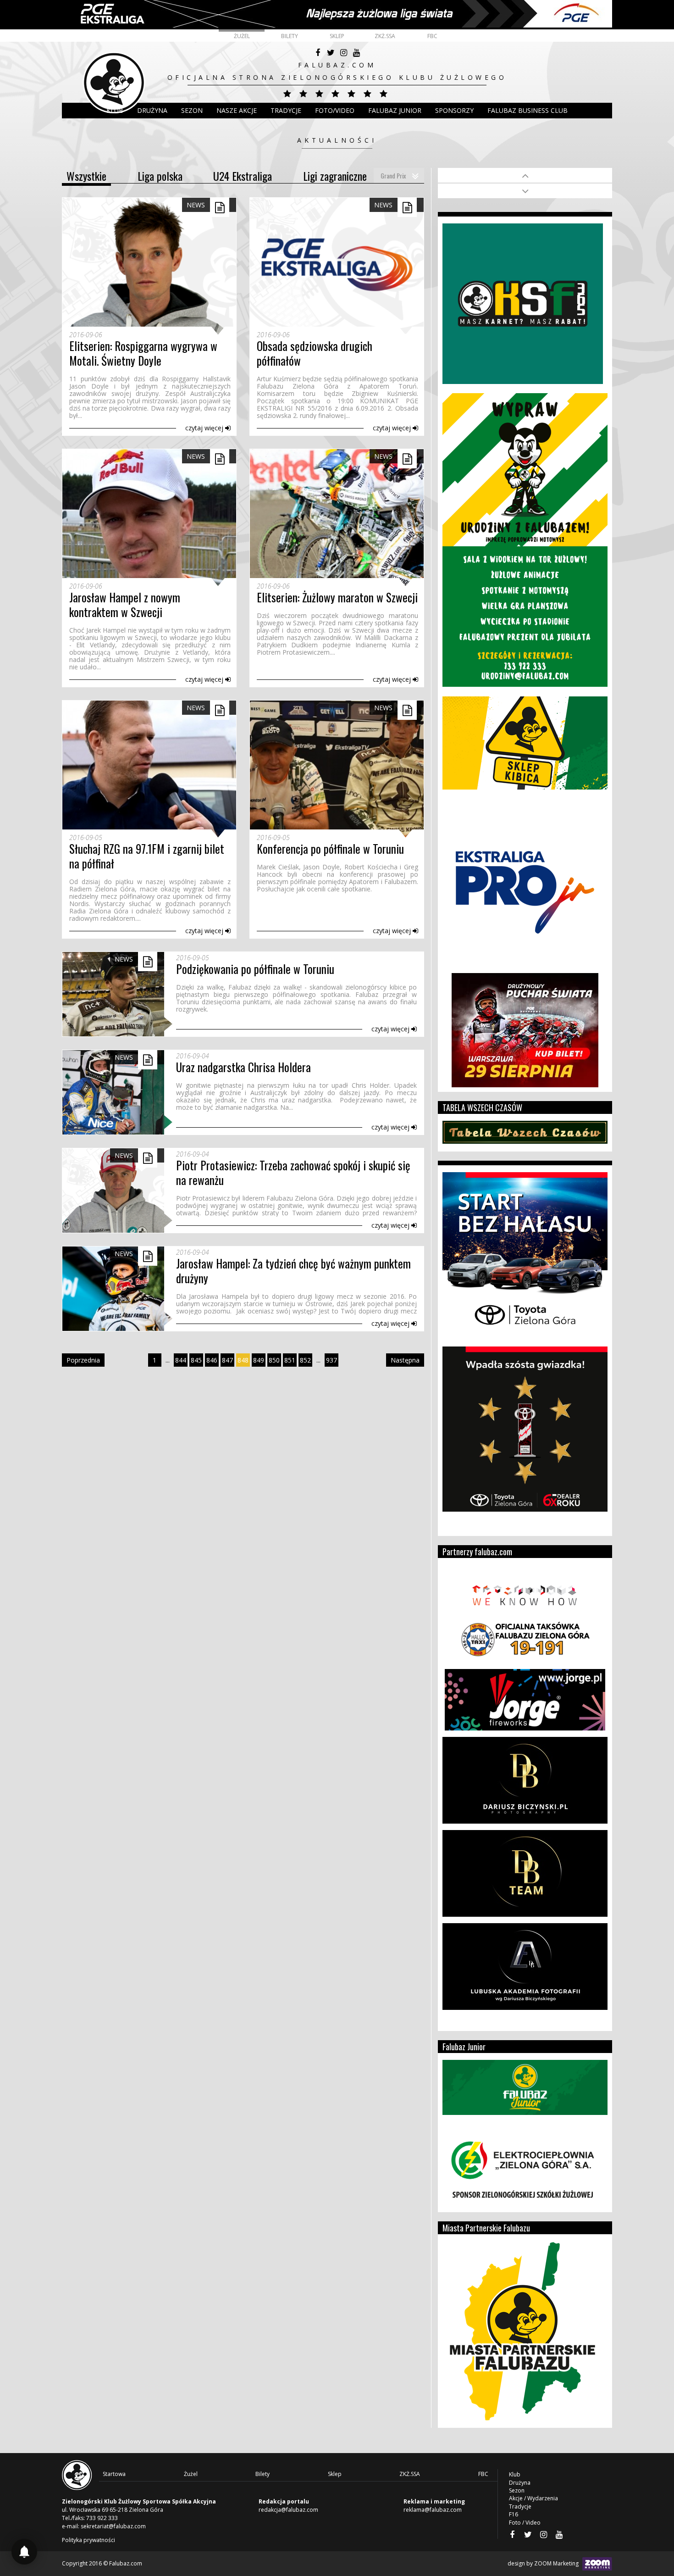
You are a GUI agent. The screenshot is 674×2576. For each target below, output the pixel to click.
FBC (432, 36)
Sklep (337, 36)
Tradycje (286, 110)
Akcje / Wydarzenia (533, 2498)
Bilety (290, 36)
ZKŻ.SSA (385, 36)
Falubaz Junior (395, 110)
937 (331, 1360)
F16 (514, 2514)
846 (212, 1360)
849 (259, 1360)
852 (305, 1360)
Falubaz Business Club (528, 110)
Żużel (242, 36)
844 (181, 1360)
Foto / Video (525, 2523)
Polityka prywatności (88, 2540)
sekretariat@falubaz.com (113, 2526)
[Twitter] (331, 53)
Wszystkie (86, 176)
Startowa (114, 2474)
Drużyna (520, 2483)
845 (196, 1360)
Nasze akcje (237, 110)
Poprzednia (83, 1360)
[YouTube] (356, 53)
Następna (405, 1360)
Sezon (192, 110)
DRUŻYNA (152, 110)
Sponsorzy (454, 110)
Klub (115, 110)
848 (243, 1360)
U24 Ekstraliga (243, 176)
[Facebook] (318, 53)
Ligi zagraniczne (335, 176)
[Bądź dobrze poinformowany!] (24, 2552)
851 (290, 1360)
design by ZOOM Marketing (544, 2563)
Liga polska (160, 176)
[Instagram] (343, 53)
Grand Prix (393, 175)
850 (274, 1360)
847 (227, 1360)
